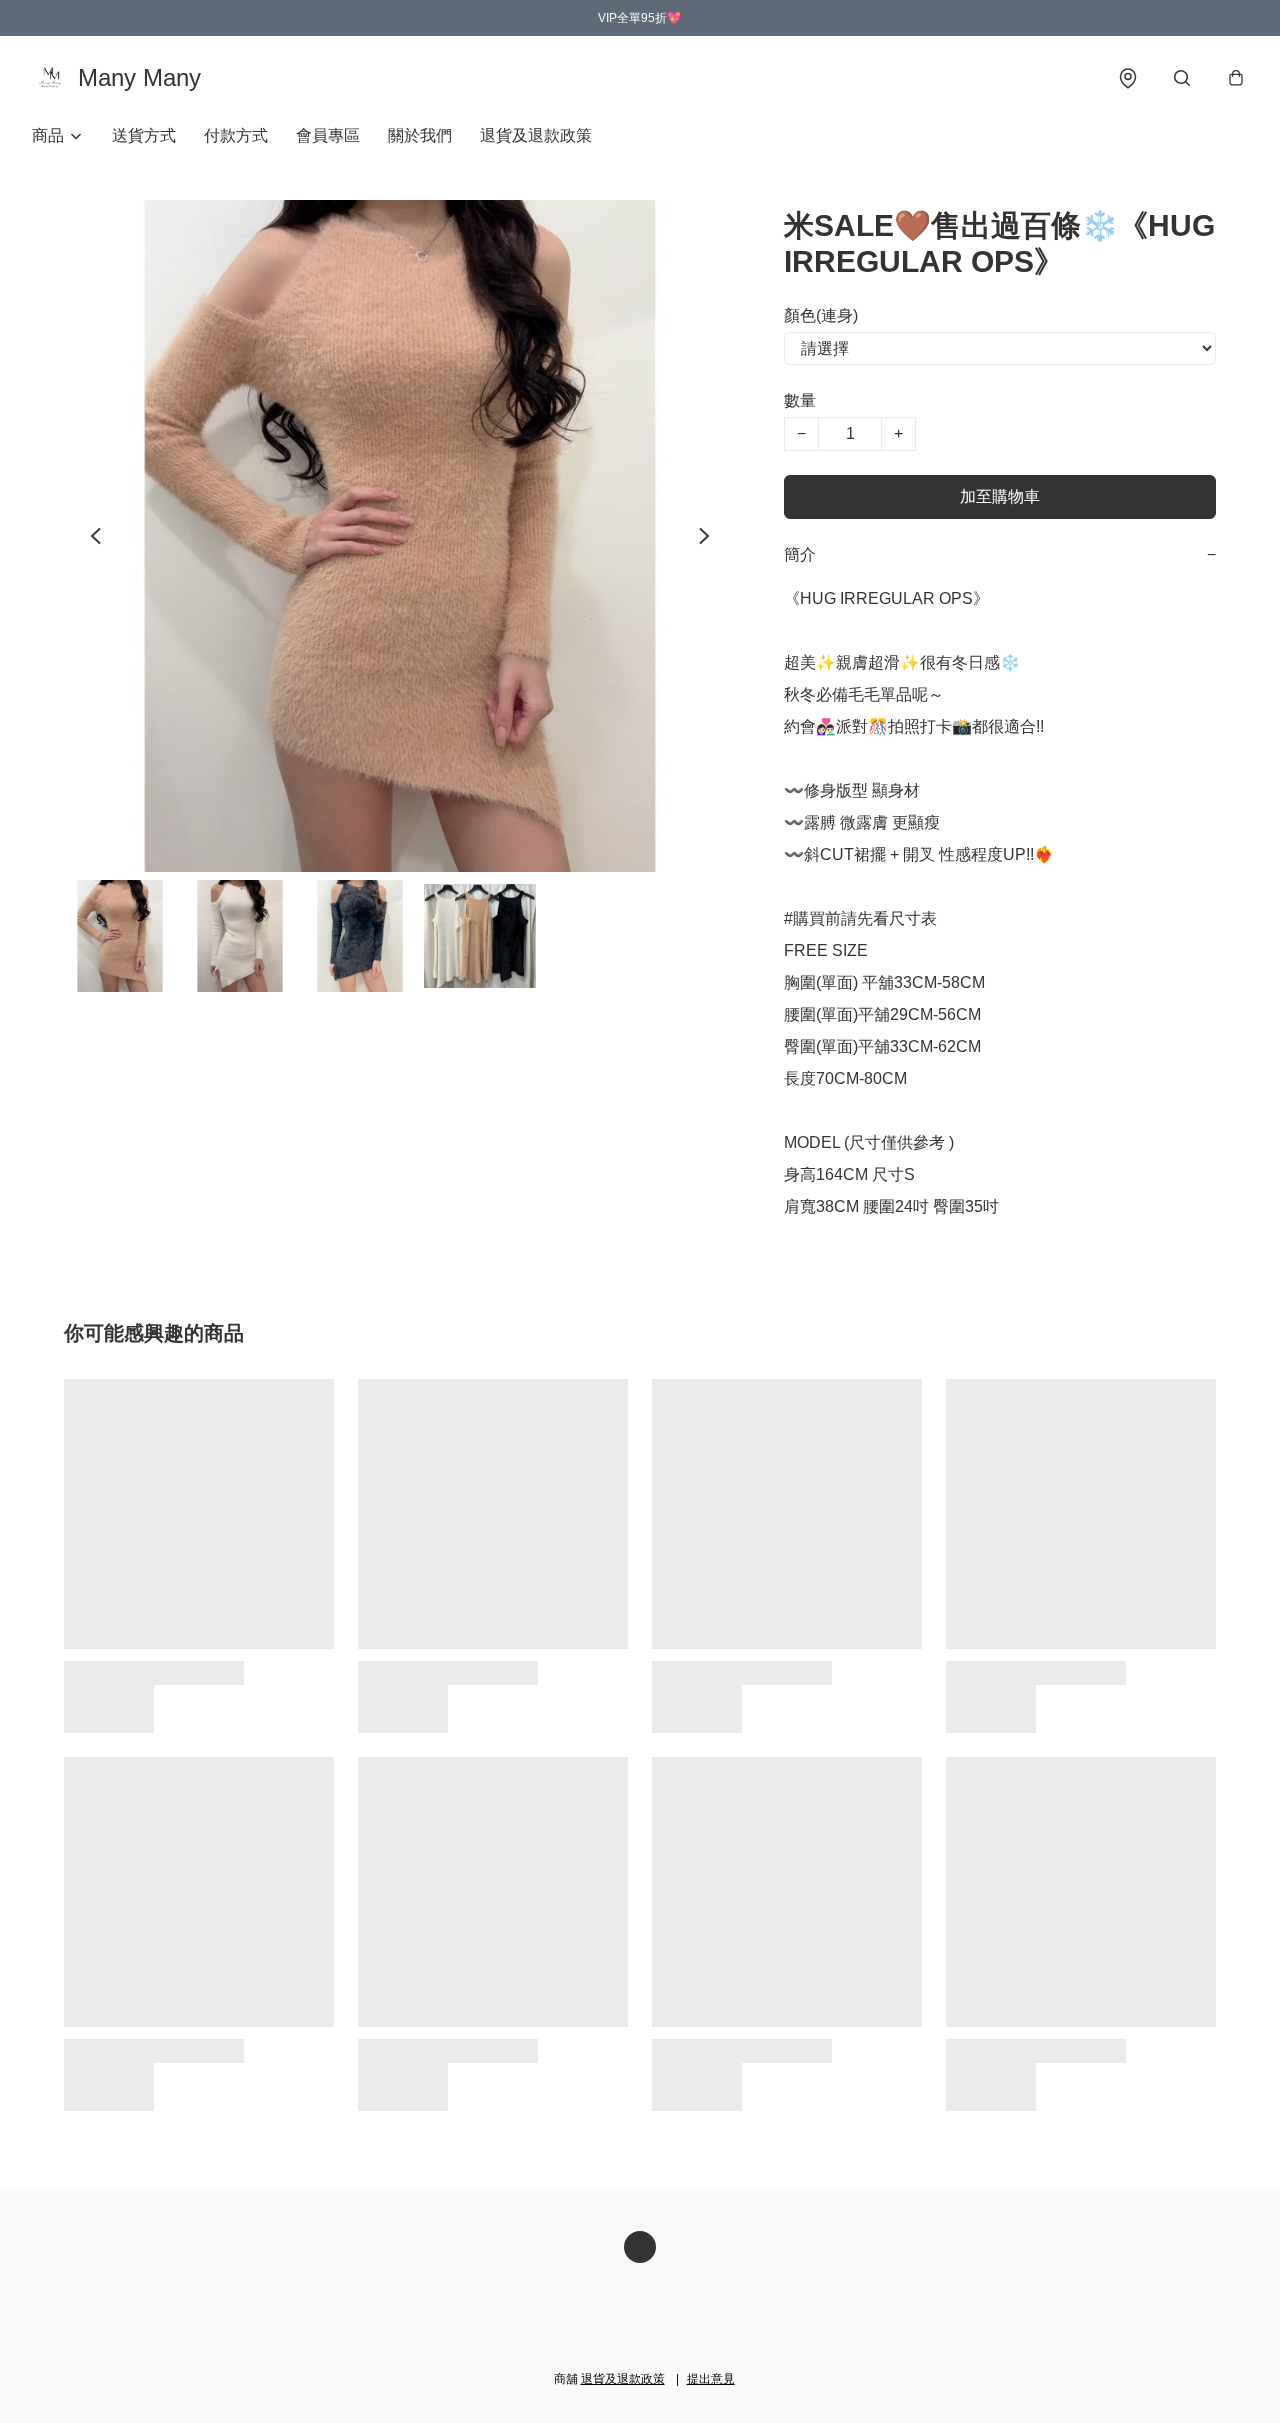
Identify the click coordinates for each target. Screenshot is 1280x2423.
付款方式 (236, 135)
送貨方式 (144, 135)
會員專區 (328, 135)
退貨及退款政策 (536, 135)
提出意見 (711, 2379)
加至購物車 (1000, 496)
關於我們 (420, 135)
